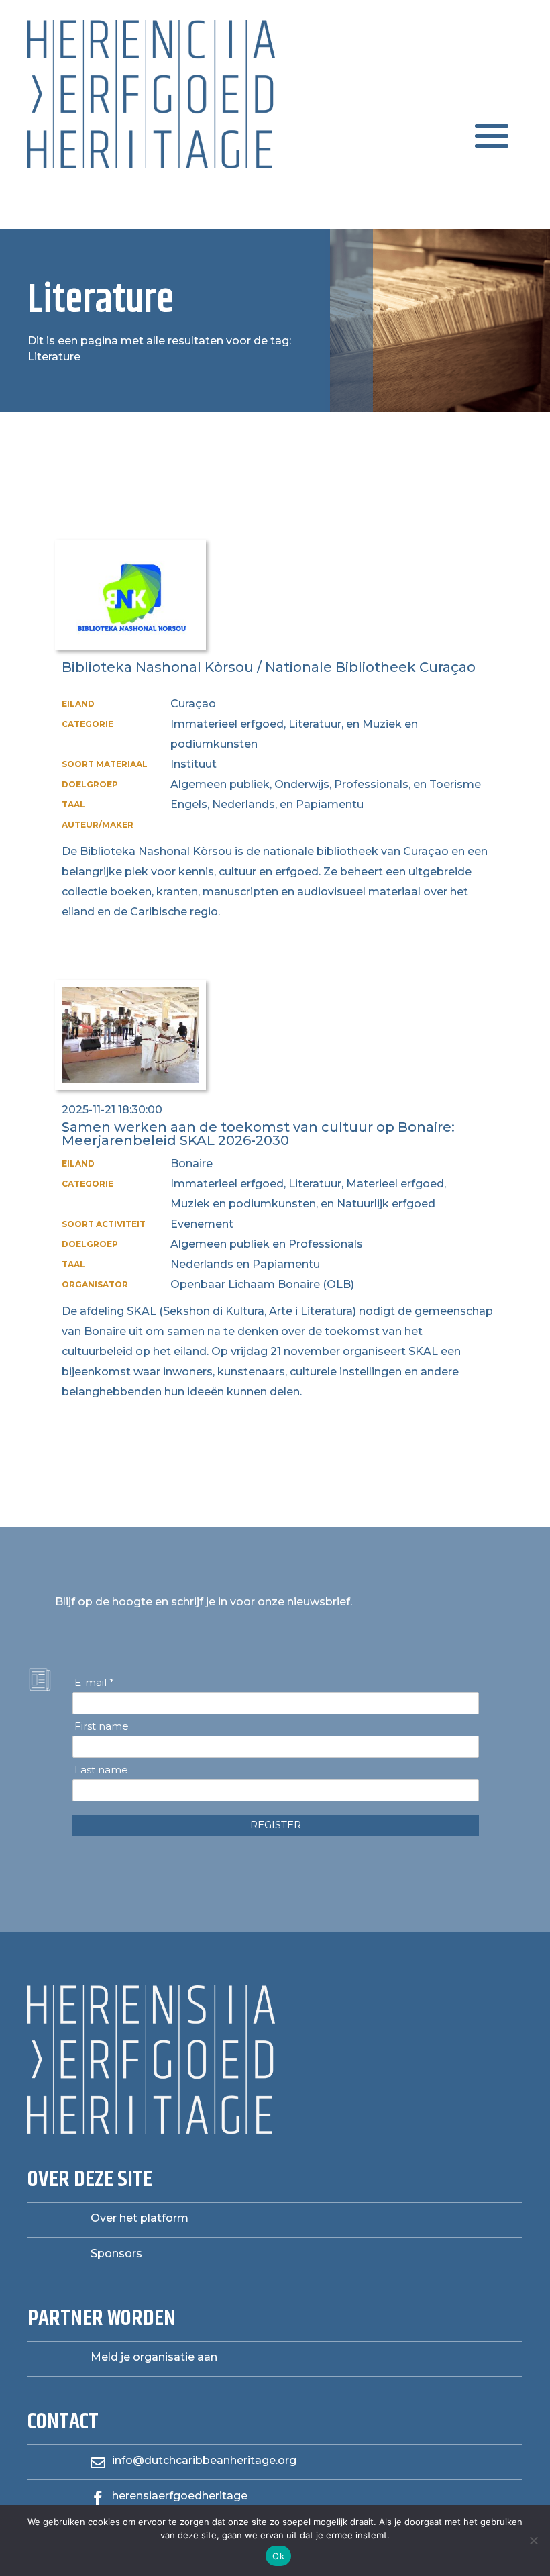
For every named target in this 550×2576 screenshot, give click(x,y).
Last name (101, 1770)
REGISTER (276, 1825)
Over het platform (140, 2218)
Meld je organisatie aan (154, 2357)
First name (102, 1726)
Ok (278, 2556)
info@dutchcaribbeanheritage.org (204, 2460)
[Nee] (533, 2540)
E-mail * (94, 1683)
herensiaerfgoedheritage (180, 2496)
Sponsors (116, 2253)
